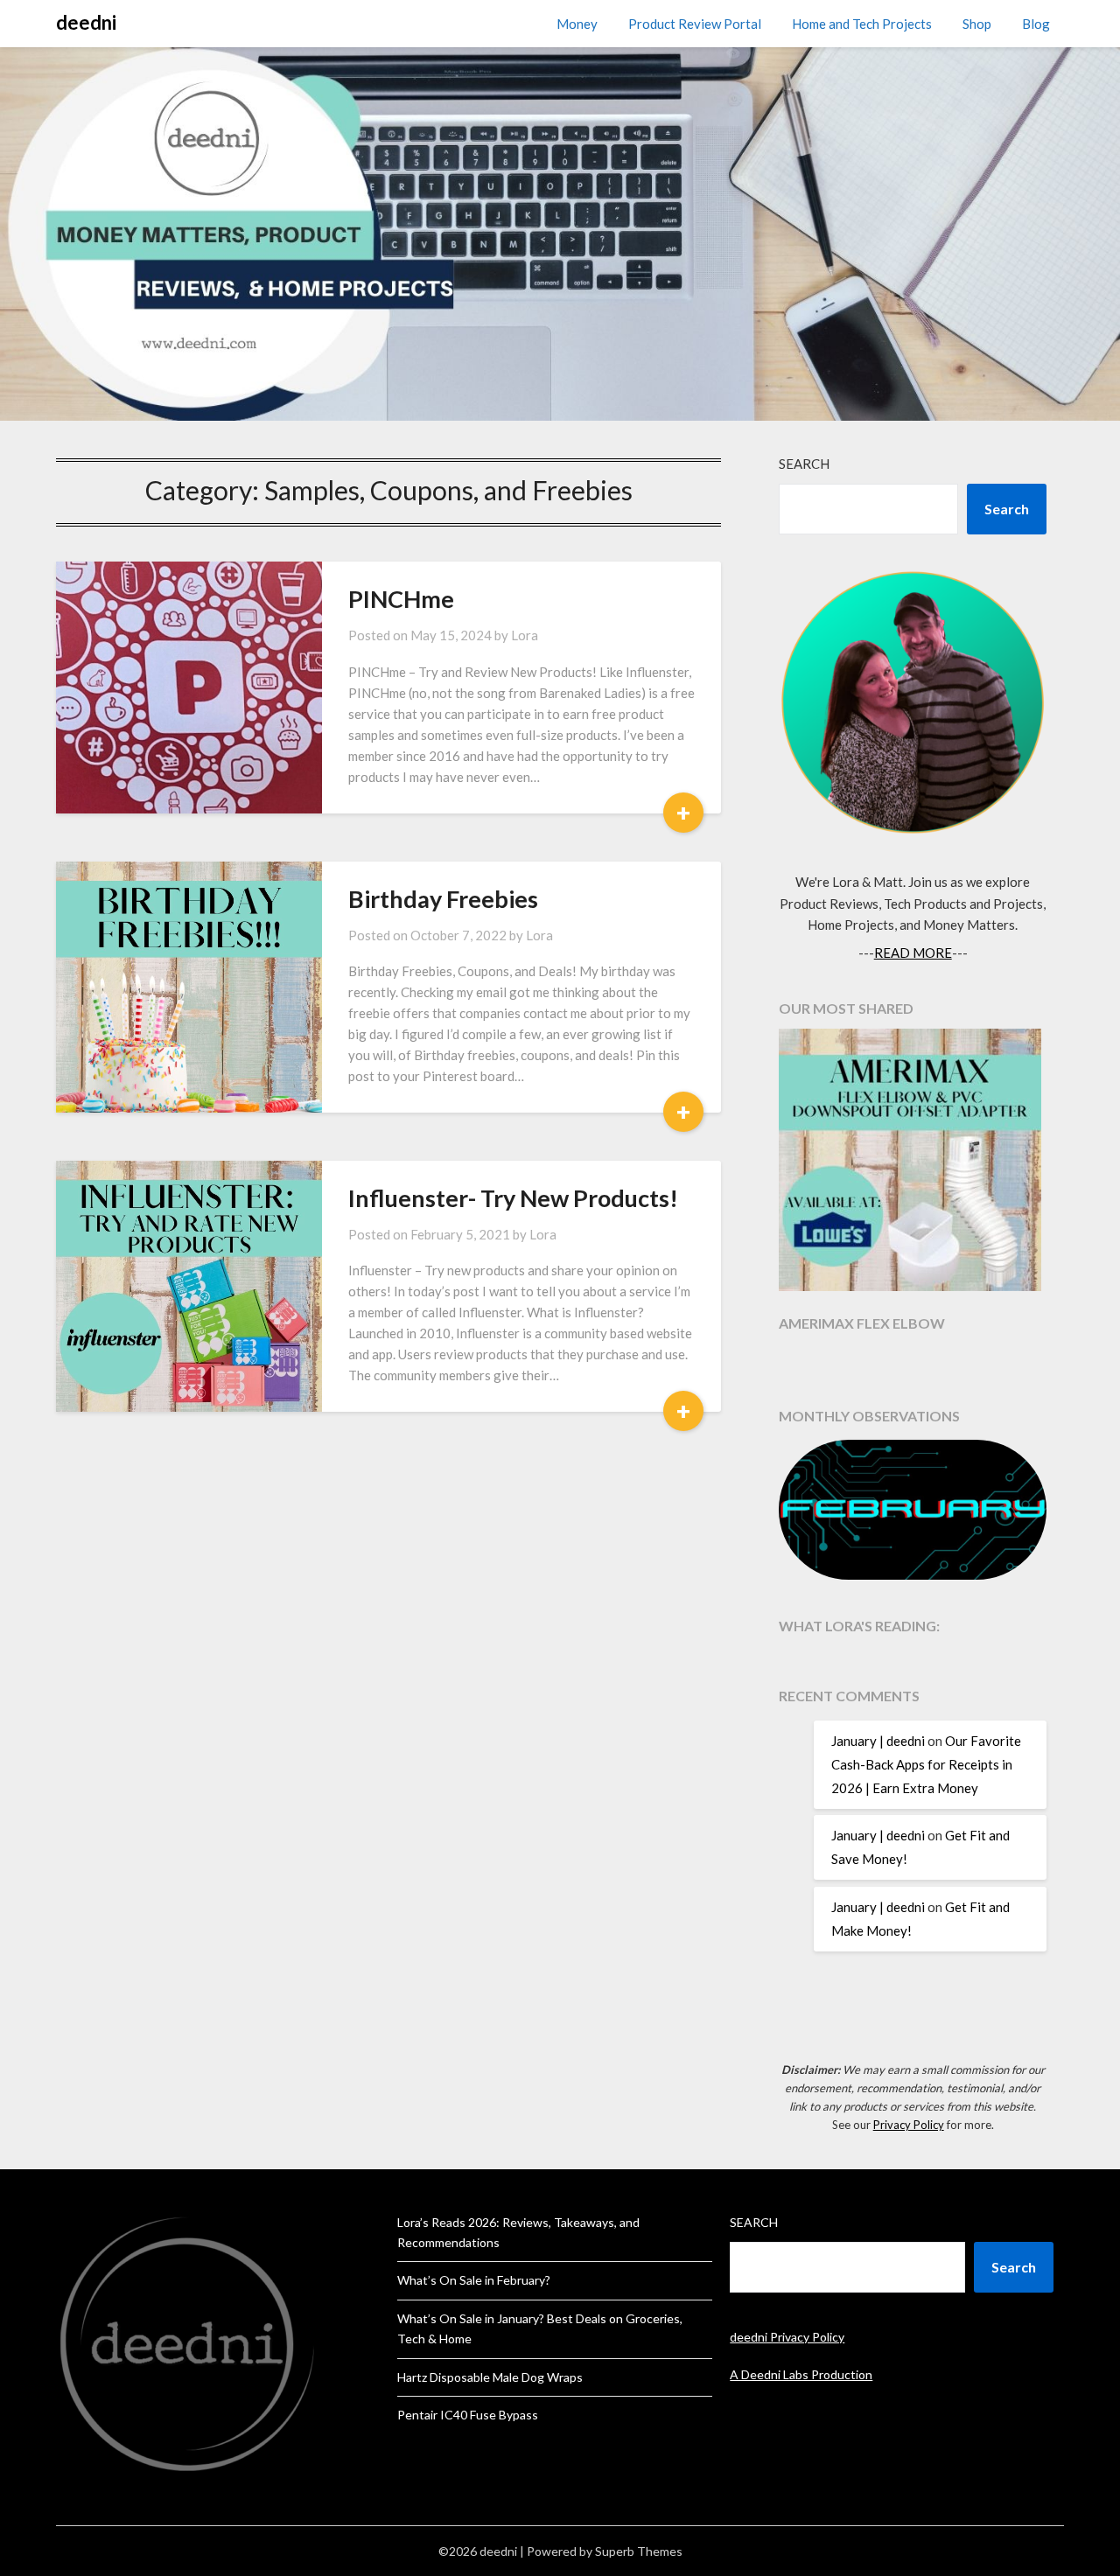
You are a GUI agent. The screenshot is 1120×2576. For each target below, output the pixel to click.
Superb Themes (639, 2551)
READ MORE (913, 953)
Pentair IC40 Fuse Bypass (468, 2415)
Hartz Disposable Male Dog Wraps (490, 2377)
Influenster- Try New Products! (513, 1198)
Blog (1036, 24)
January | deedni (878, 1741)
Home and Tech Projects (862, 24)
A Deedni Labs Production (801, 2374)
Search (804, 464)
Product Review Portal (695, 24)
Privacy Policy (909, 2125)
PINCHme (401, 599)
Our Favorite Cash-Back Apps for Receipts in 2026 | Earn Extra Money (926, 1764)
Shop (977, 24)
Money (577, 24)
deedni (86, 22)
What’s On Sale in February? (474, 2280)
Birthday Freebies (443, 899)
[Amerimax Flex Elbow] (913, 1162)
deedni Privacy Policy (787, 2337)
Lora (525, 635)
